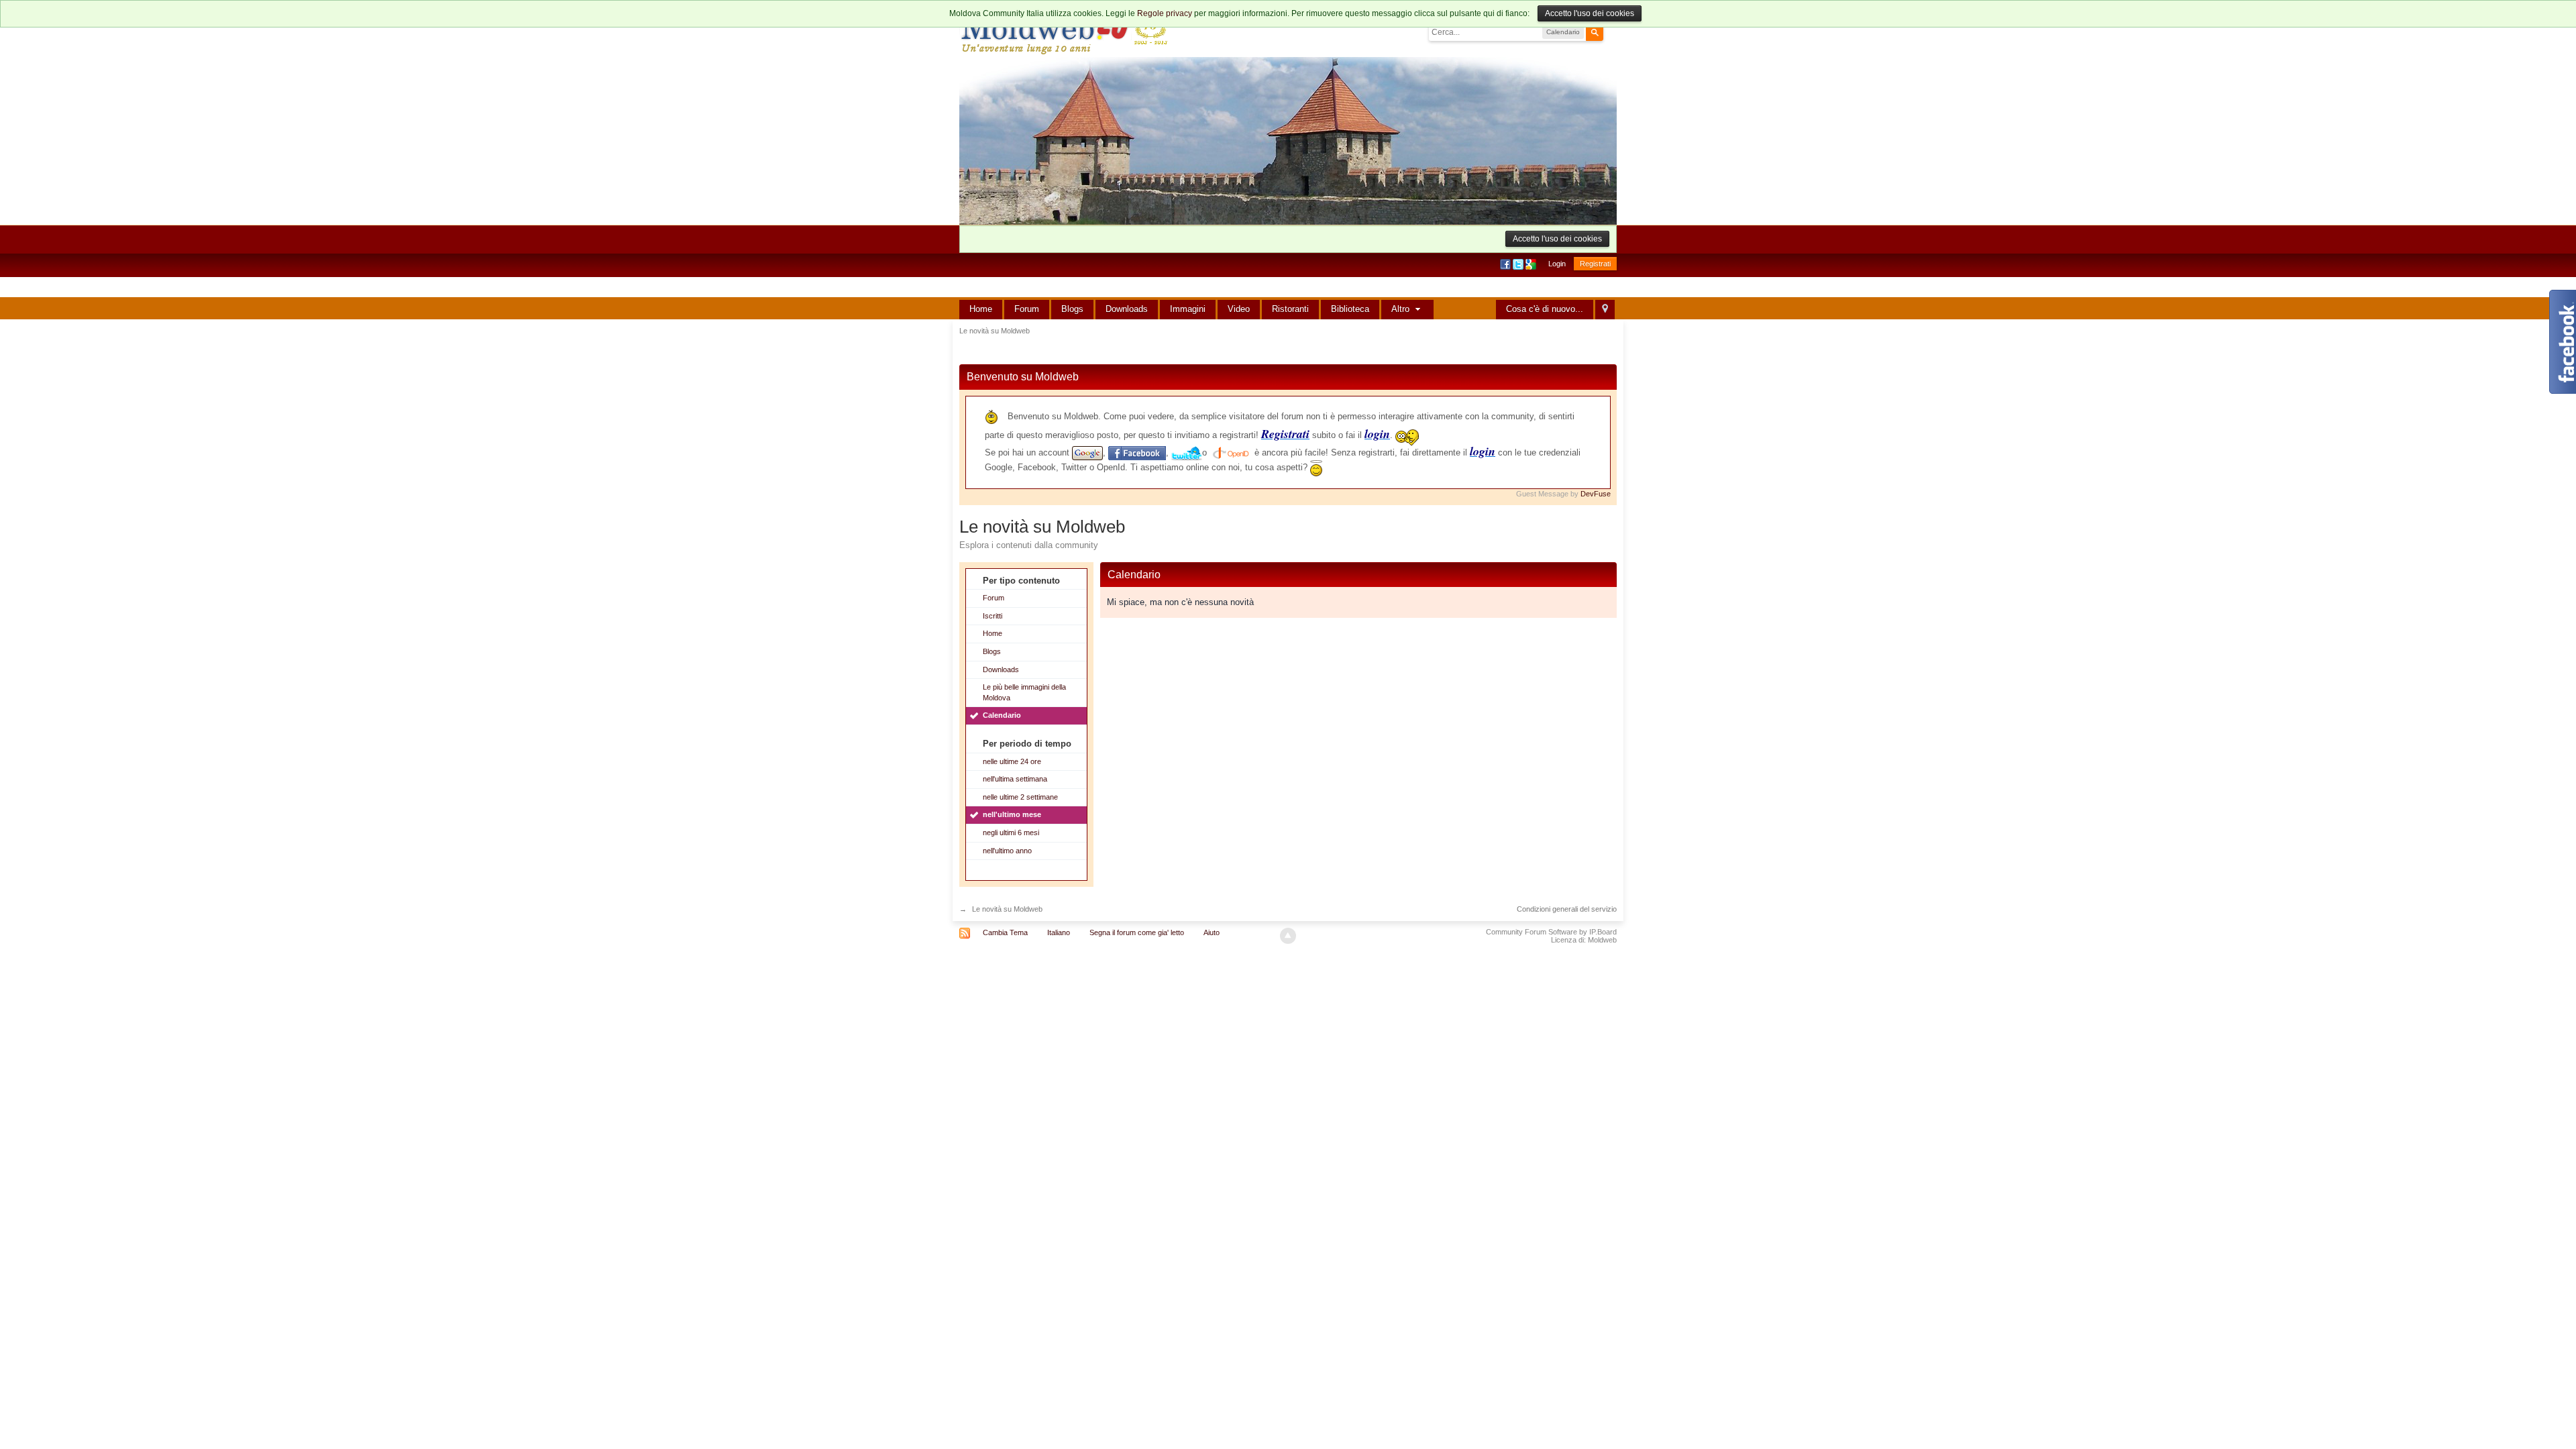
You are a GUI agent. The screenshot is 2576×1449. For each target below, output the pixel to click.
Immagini (1188, 309)
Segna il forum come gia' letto (1137, 932)
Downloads (1127, 309)
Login (1557, 264)
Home (981, 309)
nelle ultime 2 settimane (1020, 797)
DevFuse (1596, 494)
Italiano (1059, 932)
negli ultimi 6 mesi (1011, 833)
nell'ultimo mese (1012, 814)
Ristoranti (1290, 309)
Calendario (1002, 715)
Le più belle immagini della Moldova (1024, 692)
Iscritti (992, 616)
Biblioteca (1350, 309)
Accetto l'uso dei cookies (1590, 13)
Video (1239, 309)
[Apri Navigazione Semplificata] (1605, 310)
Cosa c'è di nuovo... (1545, 309)
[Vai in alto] (1288, 936)
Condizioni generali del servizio (1567, 909)
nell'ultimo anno (1007, 851)
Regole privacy (1165, 13)
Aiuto (1212, 932)
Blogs (1072, 309)
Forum (1027, 309)
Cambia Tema (1005, 932)
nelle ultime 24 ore (1012, 761)
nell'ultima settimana (1015, 779)
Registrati (1595, 264)
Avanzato (1611, 32)
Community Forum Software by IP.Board (1551, 932)
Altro (1402, 309)
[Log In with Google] (1532, 264)
